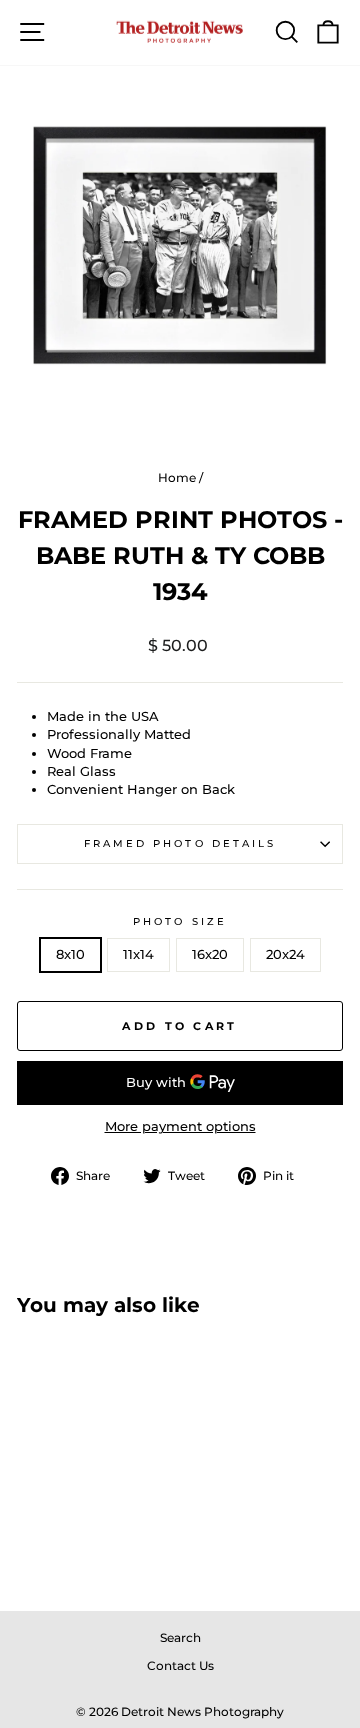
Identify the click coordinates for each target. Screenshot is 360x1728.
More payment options (180, 1126)
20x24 (285, 954)
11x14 (138, 954)
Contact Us (180, 1665)
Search (180, 1637)
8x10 (70, 954)
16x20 (210, 954)
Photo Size (180, 921)
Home (177, 477)
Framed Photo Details (180, 843)
